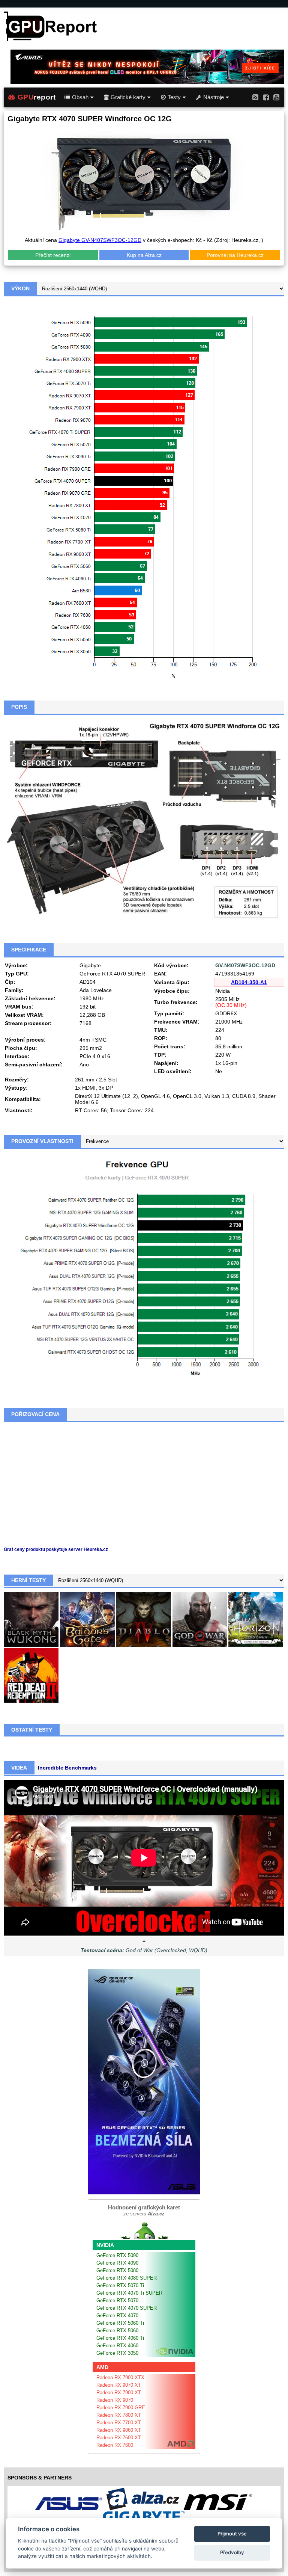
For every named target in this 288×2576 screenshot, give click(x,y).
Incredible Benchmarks (67, 1768)
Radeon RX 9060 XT (119, 2430)
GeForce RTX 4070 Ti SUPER (129, 2293)
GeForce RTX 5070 (117, 2300)
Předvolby (232, 2552)
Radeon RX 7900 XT (119, 2393)
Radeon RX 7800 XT (119, 2415)
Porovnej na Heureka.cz (235, 255)
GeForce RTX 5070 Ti (120, 2285)
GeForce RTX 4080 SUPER (127, 2278)
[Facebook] (266, 97)
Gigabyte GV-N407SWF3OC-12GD (100, 240)
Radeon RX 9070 (115, 2400)
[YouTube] (276, 97)
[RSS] (255, 97)
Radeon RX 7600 (115, 2445)
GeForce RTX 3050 (117, 2353)
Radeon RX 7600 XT (119, 2438)
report (37, 97)
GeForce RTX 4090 (117, 2263)
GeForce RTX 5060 (117, 2331)
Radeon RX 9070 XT (119, 2385)
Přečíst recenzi (53, 255)
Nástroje (214, 97)
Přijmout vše (232, 2534)
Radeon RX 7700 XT (119, 2423)
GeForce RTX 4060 (117, 2346)
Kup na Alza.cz (144, 255)
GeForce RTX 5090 (117, 2255)
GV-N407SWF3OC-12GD (245, 965)
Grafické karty (128, 97)
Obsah (80, 97)
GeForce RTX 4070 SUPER (127, 2308)
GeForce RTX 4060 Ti (120, 2338)
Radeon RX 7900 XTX (120, 2377)
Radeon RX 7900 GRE (121, 2408)
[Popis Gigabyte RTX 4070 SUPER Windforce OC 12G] (144, 820)
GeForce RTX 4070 (117, 2316)
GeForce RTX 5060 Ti (120, 2323)
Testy (174, 97)
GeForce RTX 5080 (117, 2270)
